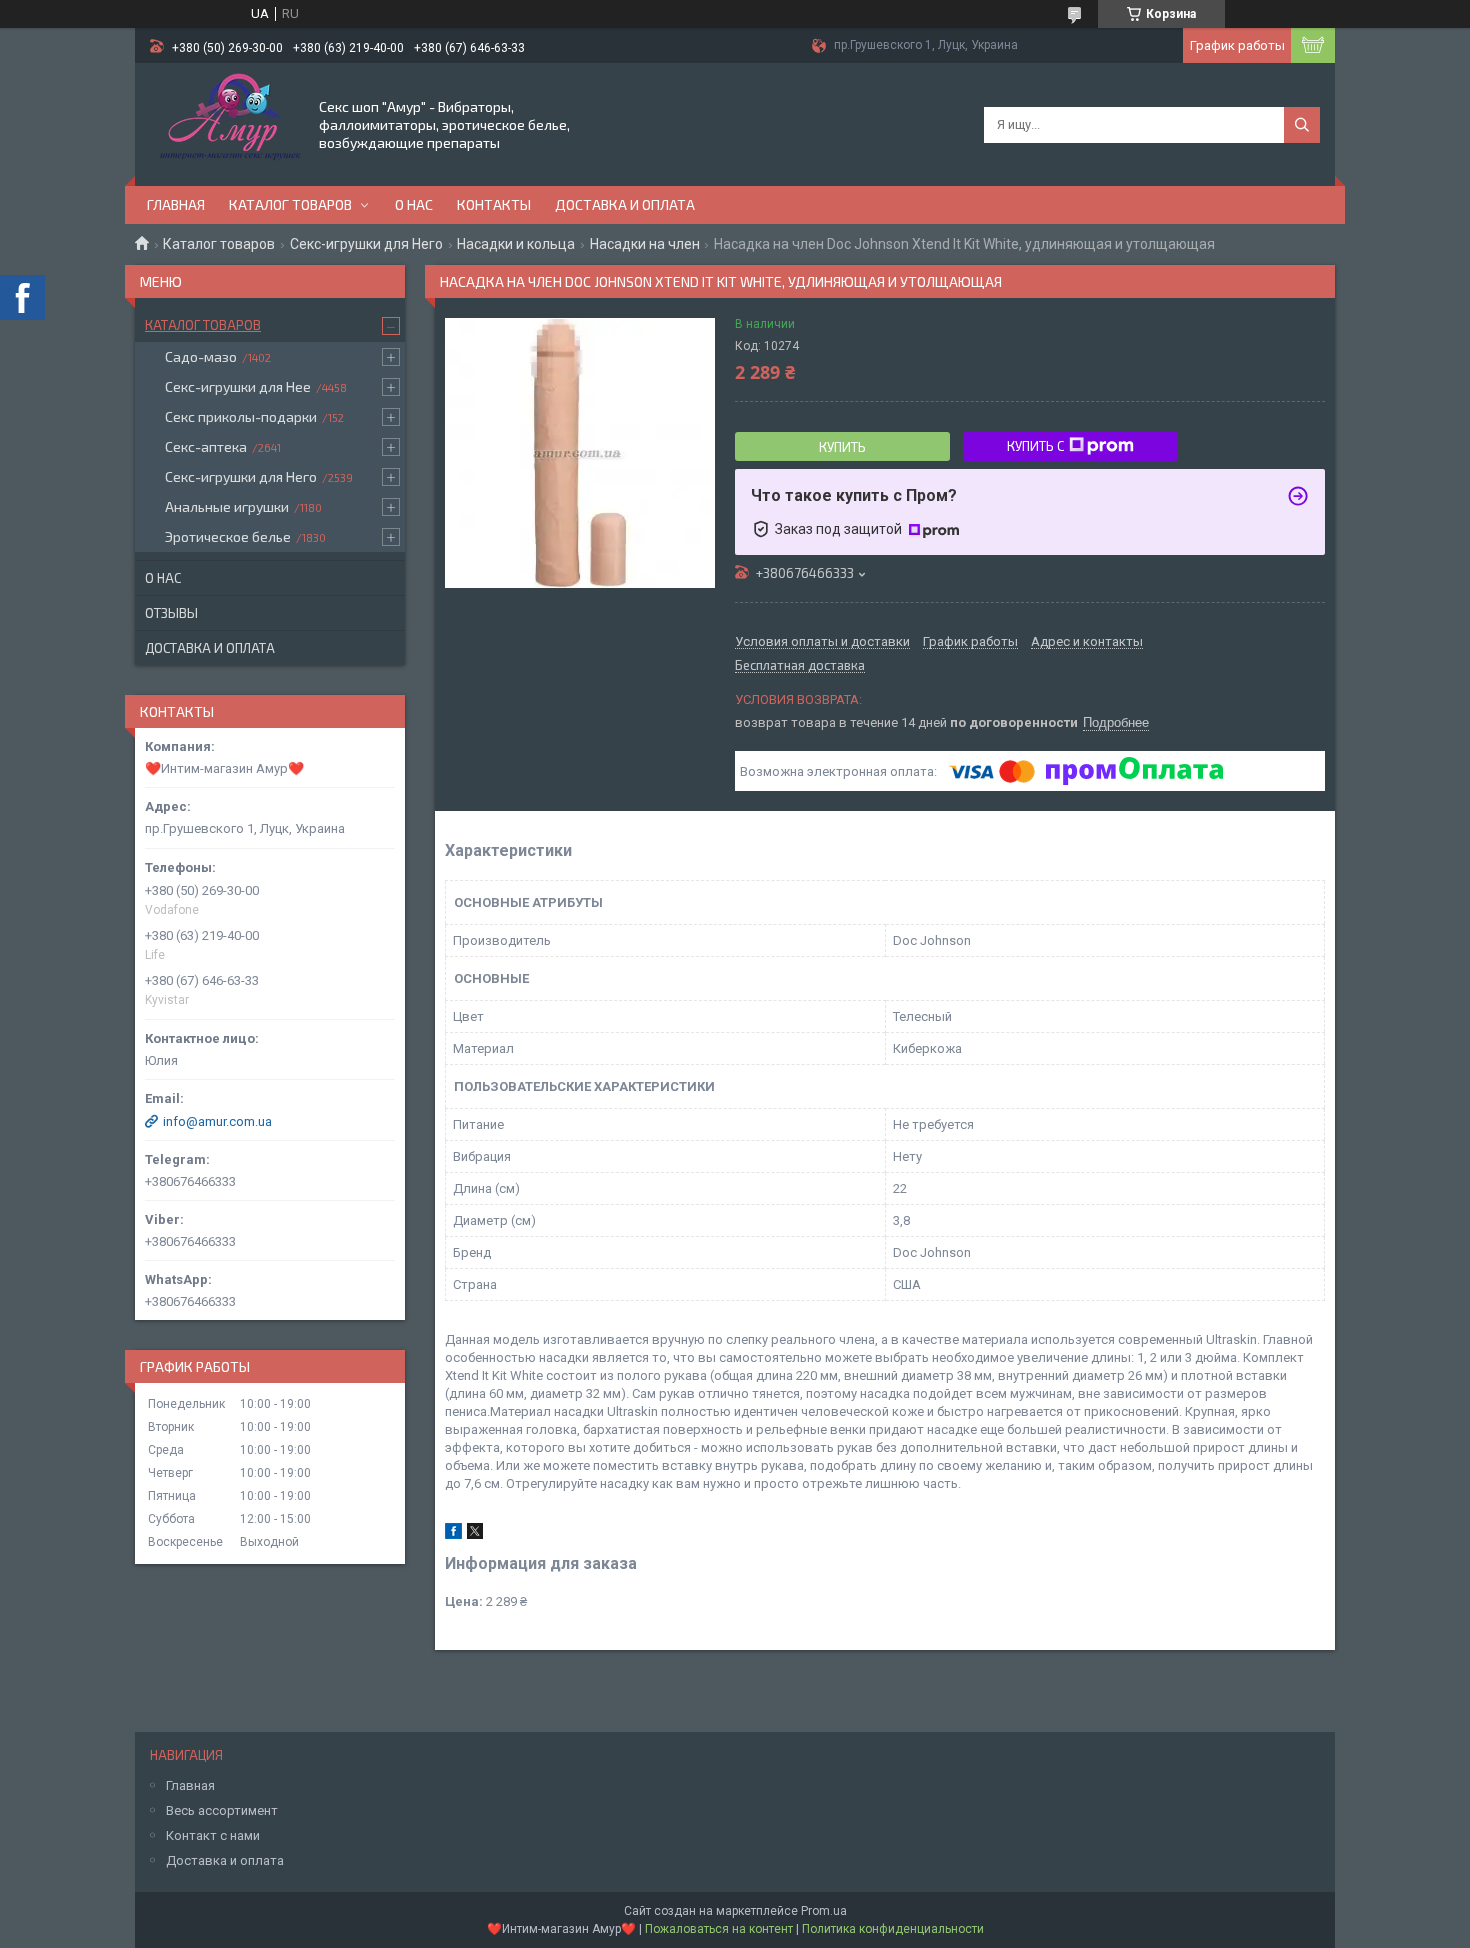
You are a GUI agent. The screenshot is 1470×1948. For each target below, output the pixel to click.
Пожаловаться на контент (719, 1929)
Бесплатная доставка (800, 666)
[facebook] (453, 1534)
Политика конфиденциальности (893, 1929)
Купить (842, 447)
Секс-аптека (206, 446)
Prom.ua (824, 1911)
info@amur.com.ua (217, 1121)
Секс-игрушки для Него (366, 244)
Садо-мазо (201, 356)
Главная (176, 204)
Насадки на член (645, 244)
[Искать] (1302, 125)
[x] (475, 1534)
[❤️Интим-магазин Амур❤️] (225, 123)
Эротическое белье (228, 536)
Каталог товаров (290, 204)
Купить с (1035, 446)
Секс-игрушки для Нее (238, 386)
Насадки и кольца (516, 244)
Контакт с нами (213, 1835)
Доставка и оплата (625, 204)
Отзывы (171, 613)
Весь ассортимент (222, 1810)
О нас (414, 204)
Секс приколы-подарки (241, 416)
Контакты (494, 204)
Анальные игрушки (227, 506)
